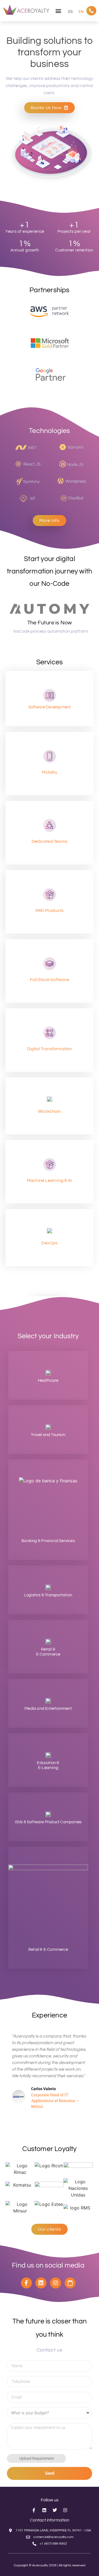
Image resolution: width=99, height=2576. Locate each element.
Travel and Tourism (48, 1435)
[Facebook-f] (26, 2283)
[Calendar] (70, 2283)
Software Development (50, 707)
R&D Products (50, 911)
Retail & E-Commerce (48, 1950)
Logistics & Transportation (48, 1595)
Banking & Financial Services (48, 1541)
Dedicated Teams (50, 841)
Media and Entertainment (48, 1709)
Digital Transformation (49, 1049)
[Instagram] (56, 2283)
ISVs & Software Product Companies (48, 1822)
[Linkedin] (41, 2283)
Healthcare (48, 1381)
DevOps (49, 1243)
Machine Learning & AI (50, 1180)
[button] (58, 11)
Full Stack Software (50, 980)
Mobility (50, 772)
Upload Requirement (36, 2458)
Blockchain (50, 1111)
